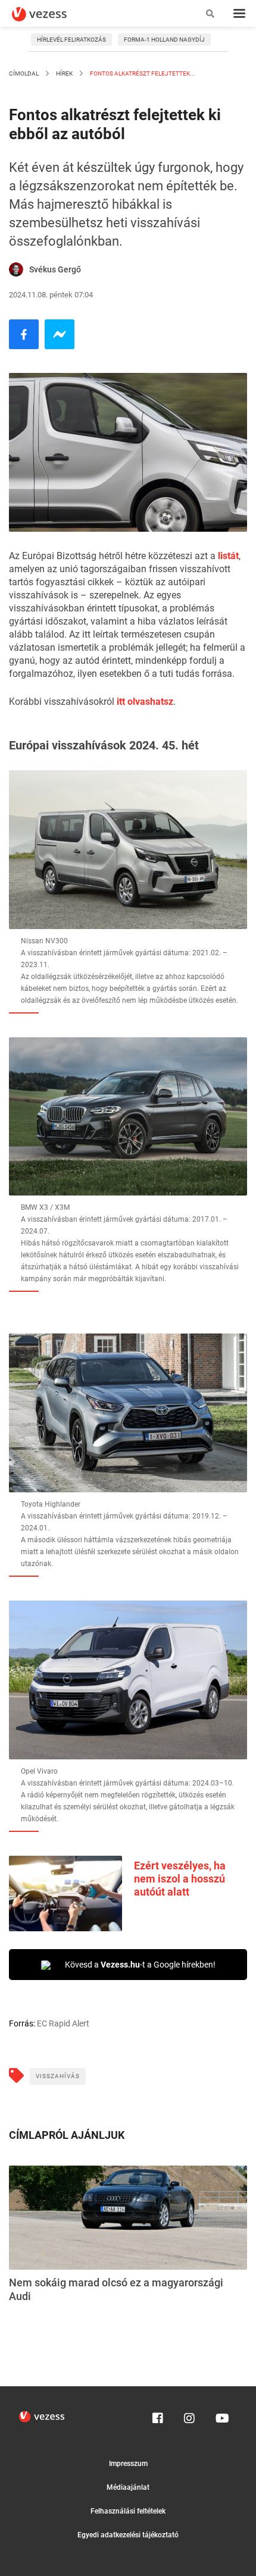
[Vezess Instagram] (189, 2415)
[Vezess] (51, 14)
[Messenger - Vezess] (60, 334)
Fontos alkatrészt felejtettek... (142, 73)
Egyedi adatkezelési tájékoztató (128, 2535)
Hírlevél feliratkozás (71, 40)
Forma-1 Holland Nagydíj (164, 40)
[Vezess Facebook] (158, 2415)
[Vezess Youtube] (221, 2415)
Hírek (64, 73)
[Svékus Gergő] (16, 269)
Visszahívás (58, 2076)
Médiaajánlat (128, 2487)
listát (228, 556)
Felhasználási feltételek (128, 2511)
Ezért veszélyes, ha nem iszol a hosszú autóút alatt (180, 1879)
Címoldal (24, 73)
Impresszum (128, 2464)
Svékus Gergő (55, 269)
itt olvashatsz (145, 702)
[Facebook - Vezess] (24, 334)
